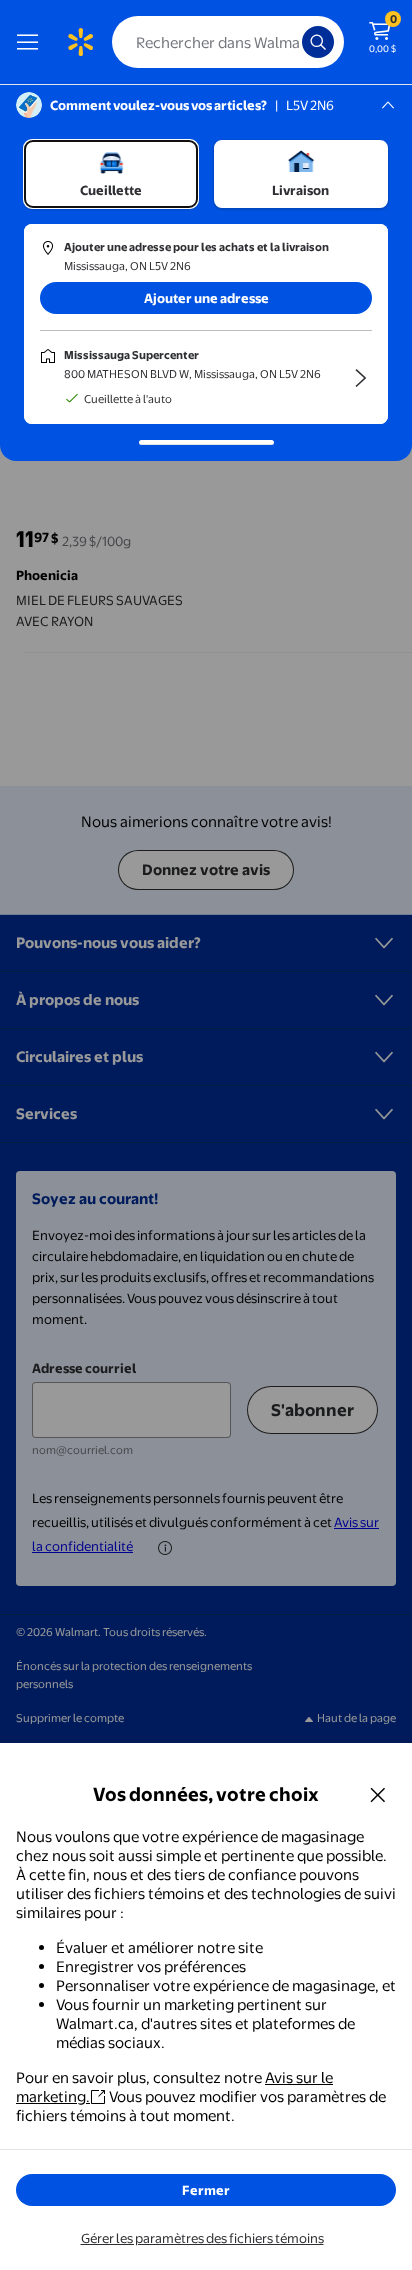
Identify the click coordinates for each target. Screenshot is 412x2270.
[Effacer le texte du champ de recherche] (292, 42)
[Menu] (32, 42)
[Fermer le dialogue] (378, 1794)
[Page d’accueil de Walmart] (80, 42)
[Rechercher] (318, 42)
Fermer (206, 2190)
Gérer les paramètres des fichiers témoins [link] (202, 2238)
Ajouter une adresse (206, 298)
